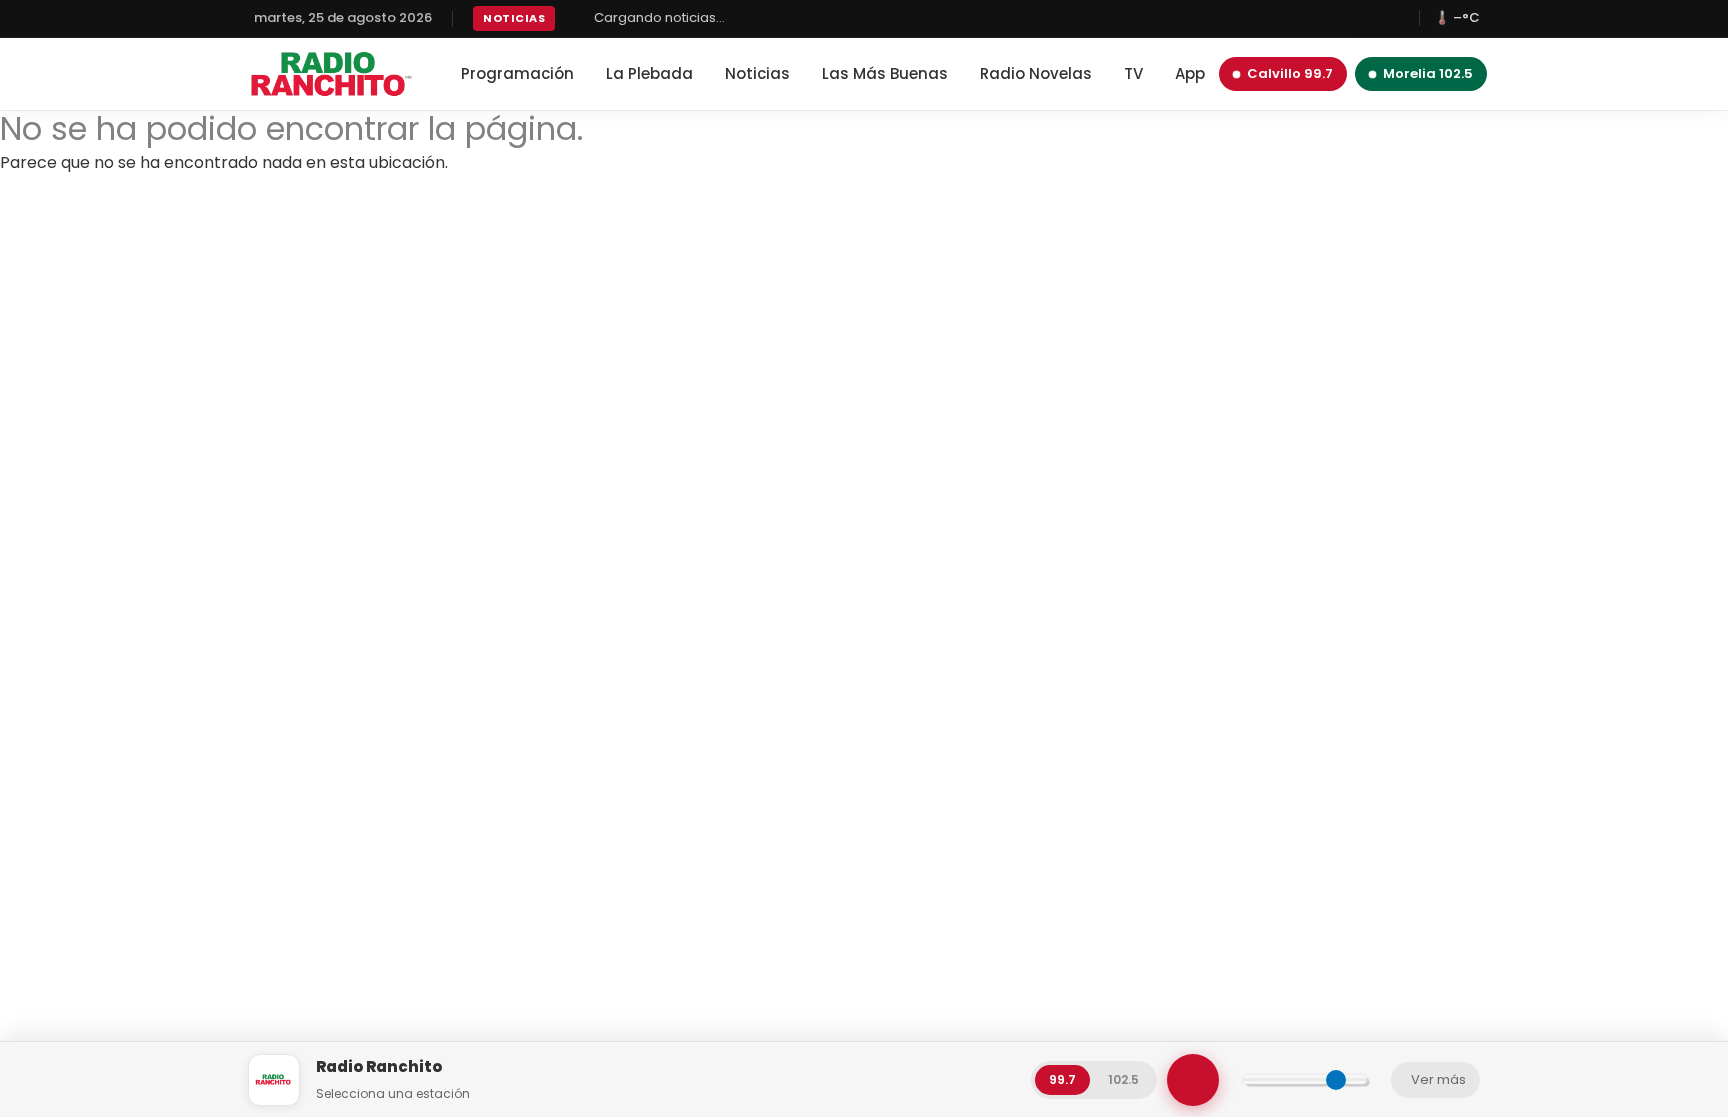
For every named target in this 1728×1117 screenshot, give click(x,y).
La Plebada (649, 73)
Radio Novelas (1036, 73)
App (1190, 73)
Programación (517, 73)
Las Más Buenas (885, 73)
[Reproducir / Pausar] (1193, 1080)
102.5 (1123, 1079)
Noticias (757, 73)
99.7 (1062, 1079)
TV (1133, 73)
